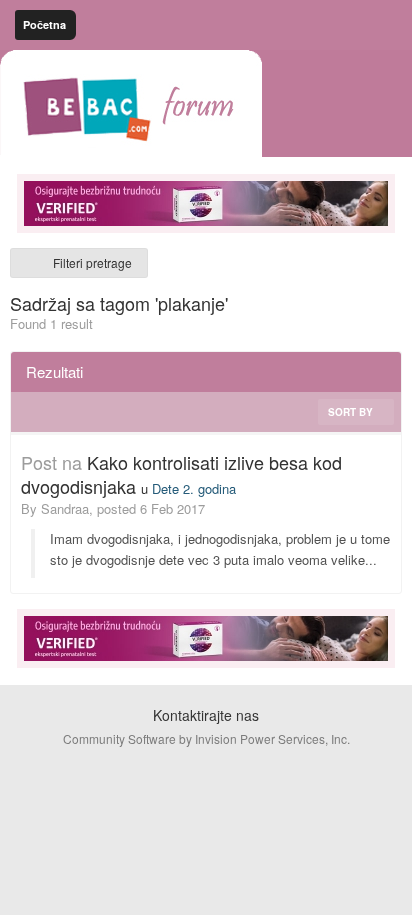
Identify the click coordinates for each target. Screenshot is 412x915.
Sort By (352, 412)
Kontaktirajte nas (206, 715)
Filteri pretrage (89, 262)
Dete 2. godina (194, 488)
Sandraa (65, 508)
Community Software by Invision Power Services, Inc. (206, 738)
